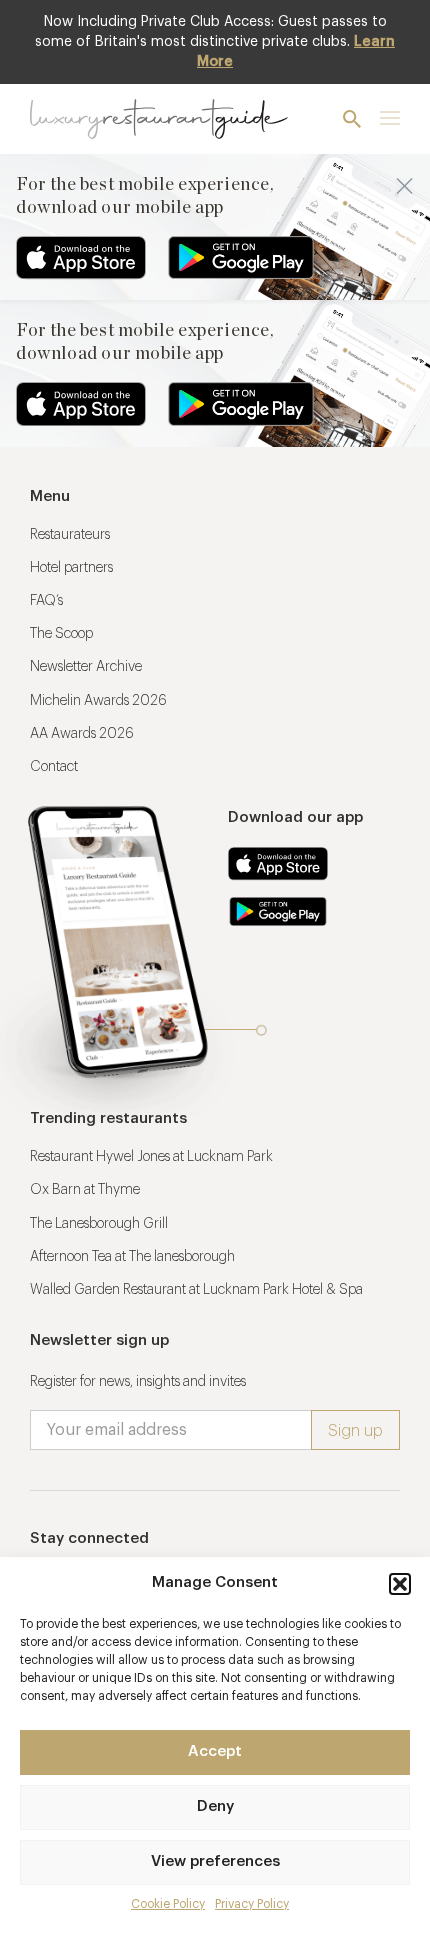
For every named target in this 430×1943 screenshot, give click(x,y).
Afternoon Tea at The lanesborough (132, 1257)
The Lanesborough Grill (99, 1224)
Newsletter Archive (86, 667)
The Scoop (61, 634)
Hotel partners (71, 568)
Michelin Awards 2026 (98, 701)
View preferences (215, 1861)
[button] (400, 1584)
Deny (215, 1806)
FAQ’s (46, 601)
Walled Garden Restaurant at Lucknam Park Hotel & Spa (196, 1290)
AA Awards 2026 (82, 734)
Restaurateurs (70, 535)
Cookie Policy (168, 1904)
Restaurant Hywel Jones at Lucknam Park (151, 1157)
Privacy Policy (252, 1904)
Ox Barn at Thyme (85, 1190)
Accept (215, 1751)
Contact (54, 767)
